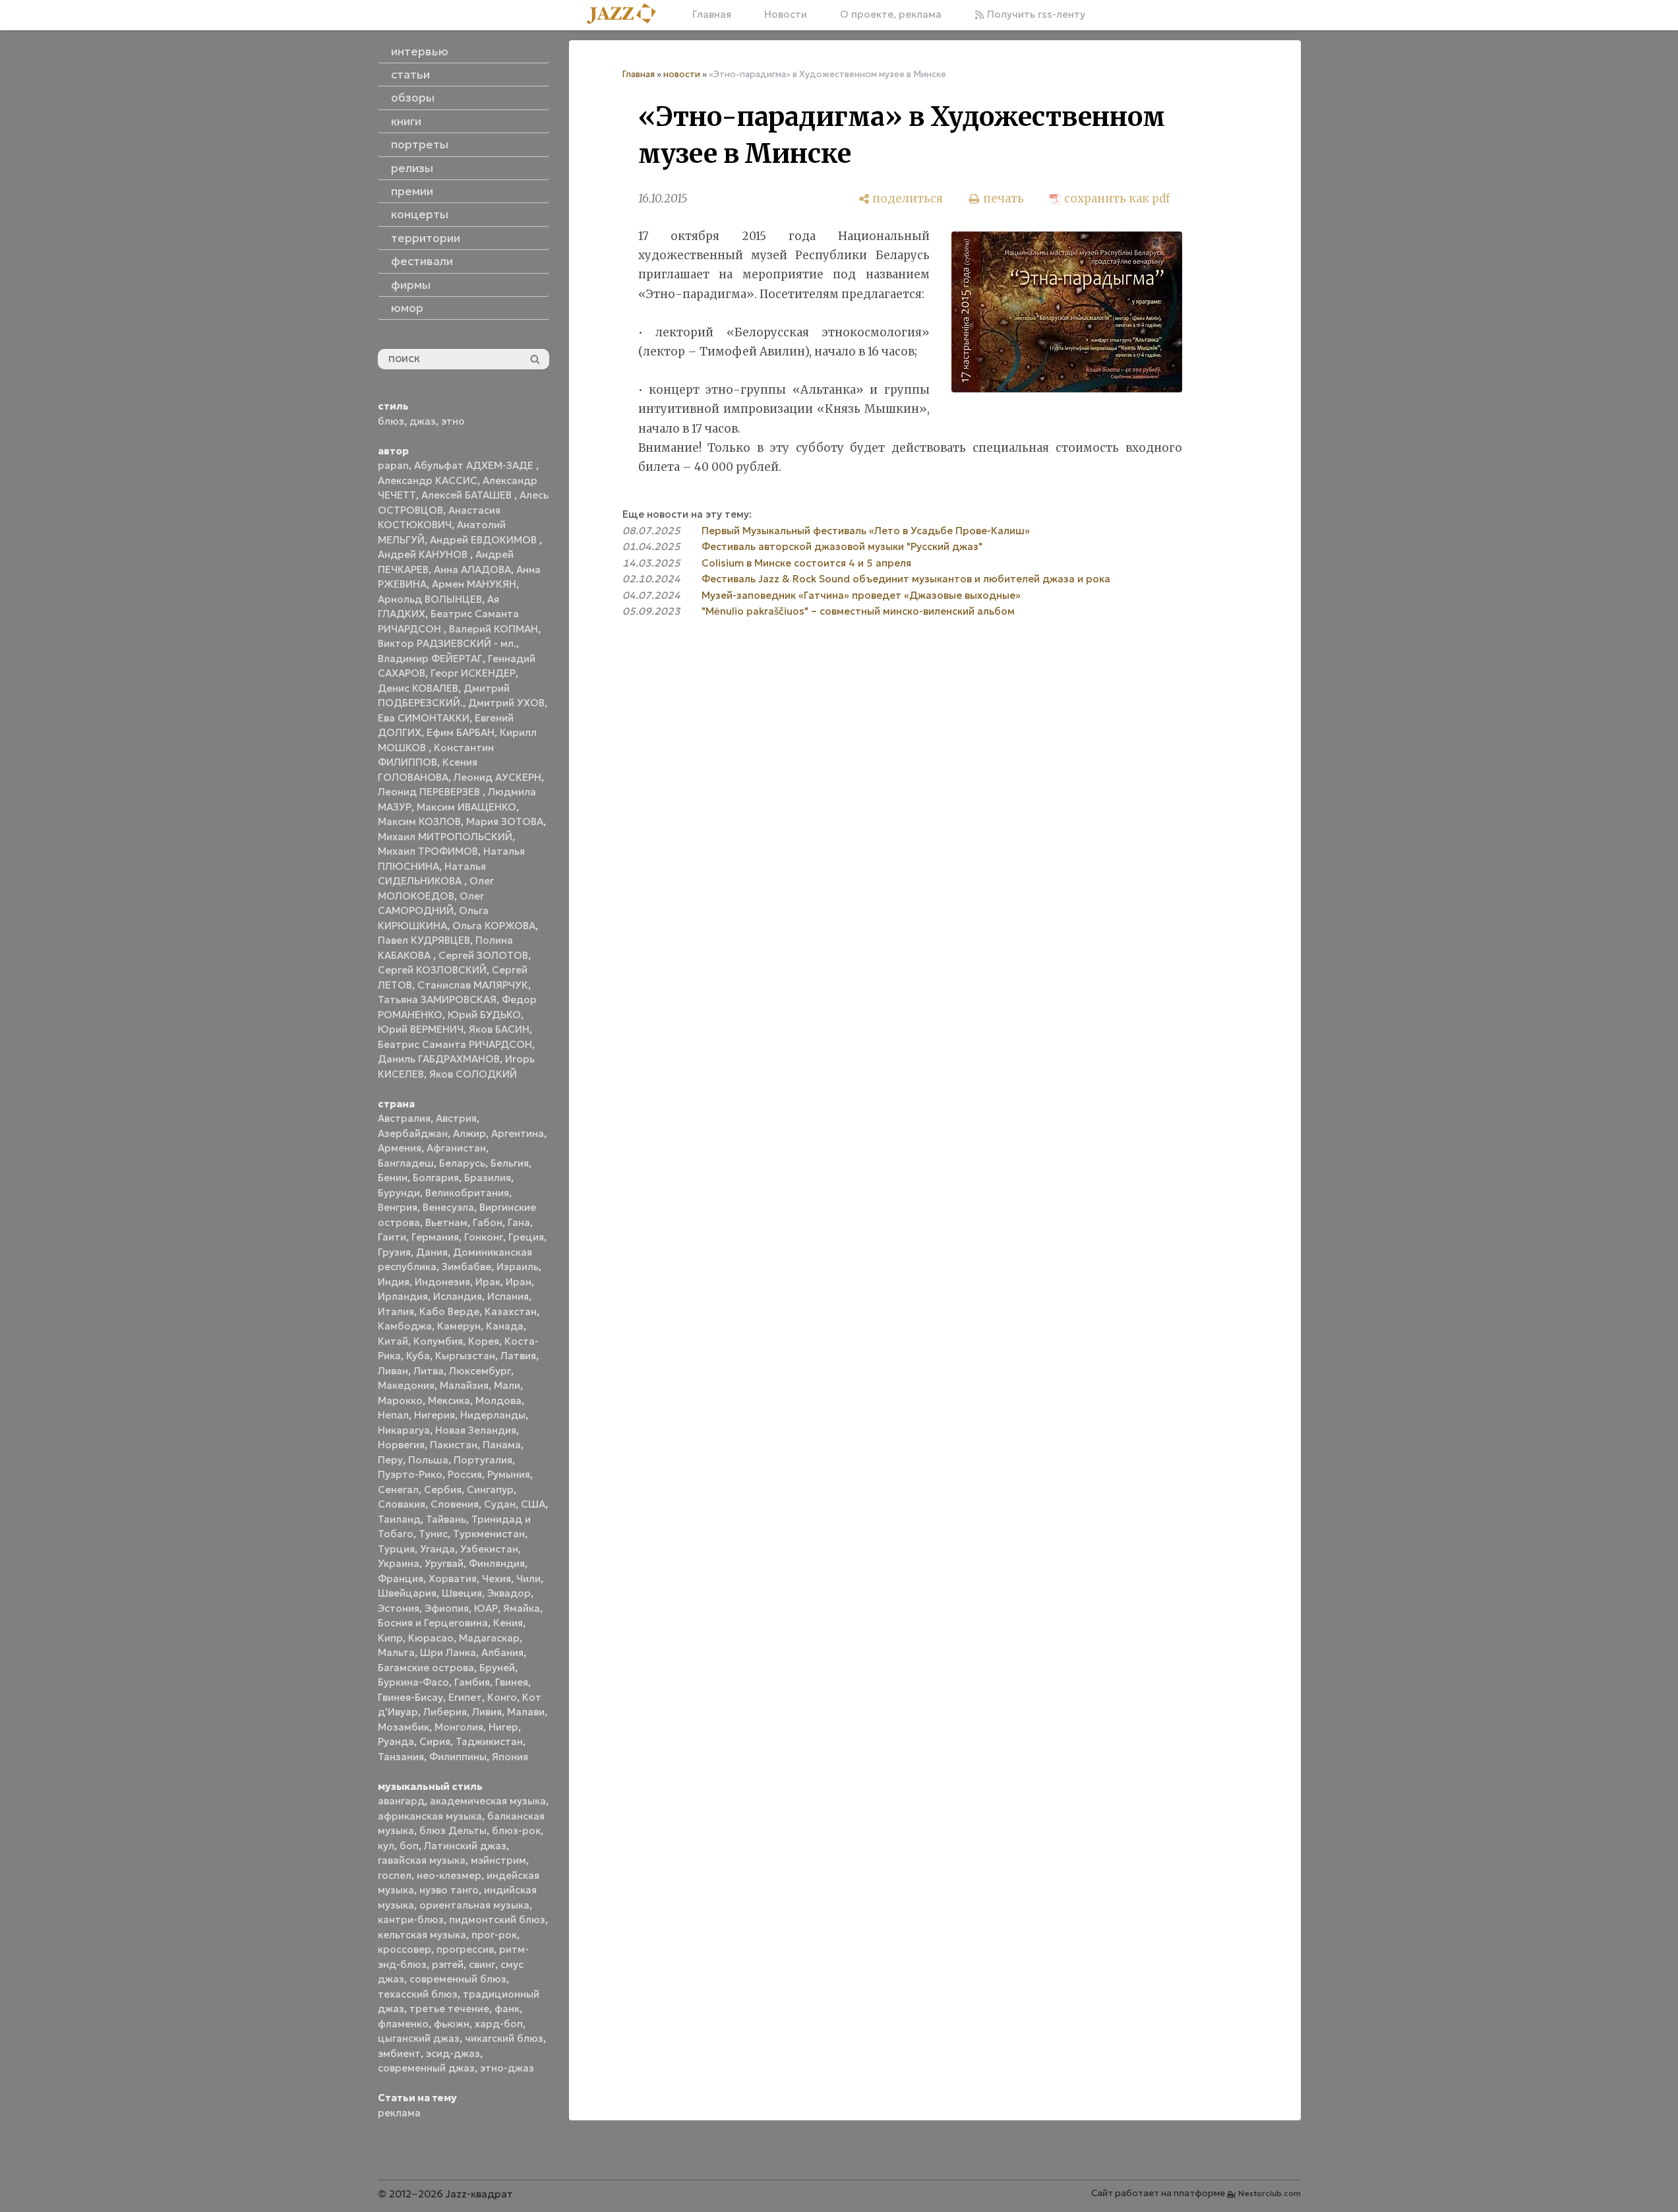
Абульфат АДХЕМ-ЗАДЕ (475, 465)
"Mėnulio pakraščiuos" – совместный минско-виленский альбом (858, 611)
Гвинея (512, 1682)
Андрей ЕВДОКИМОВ (485, 540)
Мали (507, 1385)
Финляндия (497, 1563)
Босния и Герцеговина (433, 1623)
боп (409, 1846)
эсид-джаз (453, 2053)
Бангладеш (406, 1163)
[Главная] (626, 15)
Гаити (392, 1237)
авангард (401, 1801)
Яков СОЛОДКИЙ (473, 1074)
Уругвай (444, 1563)
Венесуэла (448, 1207)
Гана (519, 1222)
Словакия (402, 1504)
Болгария (436, 1178)
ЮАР (486, 1608)
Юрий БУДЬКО (484, 1015)
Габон (488, 1222)
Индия (394, 1282)
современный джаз (426, 2068)
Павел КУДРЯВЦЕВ (424, 940)
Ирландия (403, 1296)
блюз (391, 421)
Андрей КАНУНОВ (424, 554)
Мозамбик (404, 1727)
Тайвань (446, 1519)
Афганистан (456, 1148)
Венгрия (398, 1207)
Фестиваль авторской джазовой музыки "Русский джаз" (842, 546)
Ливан (393, 1371)
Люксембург (480, 1371)
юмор (407, 308)
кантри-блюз (411, 1920)
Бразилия (488, 1178)
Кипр (390, 1638)
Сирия (435, 1741)
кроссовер (405, 1949)
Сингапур (490, 1490)
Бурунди (399, 1193)
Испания (508, 1296)
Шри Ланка (448, 1652)
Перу (390, 1460)
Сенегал (398, 1490)
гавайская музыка (422, 1860)
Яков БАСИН (499, 1029)
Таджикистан (489, 1741)
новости (682, 74)
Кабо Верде (449, 1311)
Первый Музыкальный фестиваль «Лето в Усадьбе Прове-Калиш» (866, 531)
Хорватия (453, 1579)
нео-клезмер (449, 1875)
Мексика (449, 1400)
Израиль (518, 1267)
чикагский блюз (504, 2038)
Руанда (396, 1741)
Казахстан (511, 1311)
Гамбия (472, 1682)
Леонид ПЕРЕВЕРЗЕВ (430, 792)
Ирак (488, 1282)
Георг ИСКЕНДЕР (473, 673)
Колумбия (438, 1341)
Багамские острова (426, 1668)
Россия (465, 1474)
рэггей (448, 1964)
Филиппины (458, 1757)
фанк (507, 2009)
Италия (396, 1311)
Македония (406, 1385)
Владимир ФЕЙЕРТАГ (430, 659)
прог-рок (494, 1935)
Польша (428, 1460)
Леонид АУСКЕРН (497, 777)
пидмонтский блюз (497, 1920)
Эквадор (509, 1593)
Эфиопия (447, 1608)
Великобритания (467, 1193)
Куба (418, 1356)
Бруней (497, 1668)
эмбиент (399, 2053)
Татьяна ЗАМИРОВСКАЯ (437, 999)
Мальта (396, 1652)
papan (393, 465)
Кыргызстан (465, 1356)
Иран (519, 1282)
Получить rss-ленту (1035, 14)
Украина (399, 1563)
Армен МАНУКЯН (474, 584)
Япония (510, 1757)
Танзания (401, 1757)
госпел (395, 1875)
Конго (502, 1697)
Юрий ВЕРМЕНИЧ (421, 1029)
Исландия (458, 1296)
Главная (712, 14)
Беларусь (462, 1163)
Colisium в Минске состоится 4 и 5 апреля (806, 563)
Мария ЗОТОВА (505, 821)
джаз (423, 421)
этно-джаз (507, 2068)
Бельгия (510, 1163)
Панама (502, 1445)
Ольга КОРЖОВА (494, 926)
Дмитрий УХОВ (506, 703)
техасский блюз (418, 1994)
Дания (432, 1252)
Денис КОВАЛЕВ (418, 688)
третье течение (449, 2009)
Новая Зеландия (476, 1430)
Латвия (518, 1356)
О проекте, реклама (891, 14)
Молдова (498, 1400)
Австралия (404, 1118)
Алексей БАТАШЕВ (468, 495)
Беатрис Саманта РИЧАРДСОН (455, 1044)
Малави (526, 1712)
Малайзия (464, 1385)
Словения (455, 1504)
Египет (465, 1697)
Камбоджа (405, 1326)
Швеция (462, 1593)
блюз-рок (516, 1830)
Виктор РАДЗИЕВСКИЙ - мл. (447, 643)
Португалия (483, 1460)
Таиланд (399, 1519)
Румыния (509, 1474)
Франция (401, 1579)
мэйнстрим (498, 1860)
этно (453, 421)
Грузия (394, 1252)
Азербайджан (413, 1133)
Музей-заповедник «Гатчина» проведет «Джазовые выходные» (861, 595)
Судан (500, 1504)
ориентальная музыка (474, 1905)
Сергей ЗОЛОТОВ (483, 955)
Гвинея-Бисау (410, 1697)
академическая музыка (488, 1801)
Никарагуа (404, 1430)
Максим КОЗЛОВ (419, 821)
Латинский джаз (465, 1846)
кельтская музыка (422, 1935)
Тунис (433, 1534)
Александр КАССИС (428, 480)
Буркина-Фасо (413, 1682)
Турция (396, 1549)
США (533, 1504)
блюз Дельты (453, 1830)
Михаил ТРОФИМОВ (428, 851)
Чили (528, 1579)
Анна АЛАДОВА (472, 569)
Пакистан (454, 1445)
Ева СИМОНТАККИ (424, 718)
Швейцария (407, 1593)
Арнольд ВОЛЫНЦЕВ (430, 599)
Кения (508, 1623)
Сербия (443, 1490)
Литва (429, 1371)
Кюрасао (431, 1638)
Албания (502, 1652)
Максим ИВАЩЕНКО (466, 807)
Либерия (445, 1712)
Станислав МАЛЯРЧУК (473, 985)
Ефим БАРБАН (461, 732)
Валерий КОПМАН (494, 629)
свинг (482, 1964)
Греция (526, 1237)
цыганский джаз (419, 2038)
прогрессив (465, 1949)
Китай (393, 1341)
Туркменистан (489, 1534)
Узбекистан (489, 1549)
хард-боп (499, 2024)
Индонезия (442, 1282)
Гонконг (484, 1237)
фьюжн (452, 2024)
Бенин (393, 1178)
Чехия (496, 1579)
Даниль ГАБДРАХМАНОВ (439, 1059)
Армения (400, 1148)
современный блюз (458, 1979)
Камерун (459, 1326)
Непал (393, 1415)
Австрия (456, 1118)
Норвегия (401, 1445)
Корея (484, 1341)
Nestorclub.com (1270, 2193)
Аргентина (518, 1133)
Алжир (469, 1133)
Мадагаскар (489, 1638)
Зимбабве (466, 1267)
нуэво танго (449, 1890)
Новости (786, 14)
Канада (505, 1326)
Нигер (503, 1727)
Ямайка (522, 1608)
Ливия (487, 1712)
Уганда (437, 1549)
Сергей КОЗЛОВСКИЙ (432, 970)
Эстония (399, 1608)
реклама (399, 2113)
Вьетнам (446, 1222)
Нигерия (434, 1415)
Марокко (400, 1400)
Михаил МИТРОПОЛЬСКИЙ (445, 837)
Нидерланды (493, 1415)
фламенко (403, 2024)
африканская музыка (430, 1816)
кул (386, 1846)
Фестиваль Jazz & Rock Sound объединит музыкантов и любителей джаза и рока (906, 579)
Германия (435, 1237)
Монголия (459, 1727)
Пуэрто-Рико (410, 1474)
